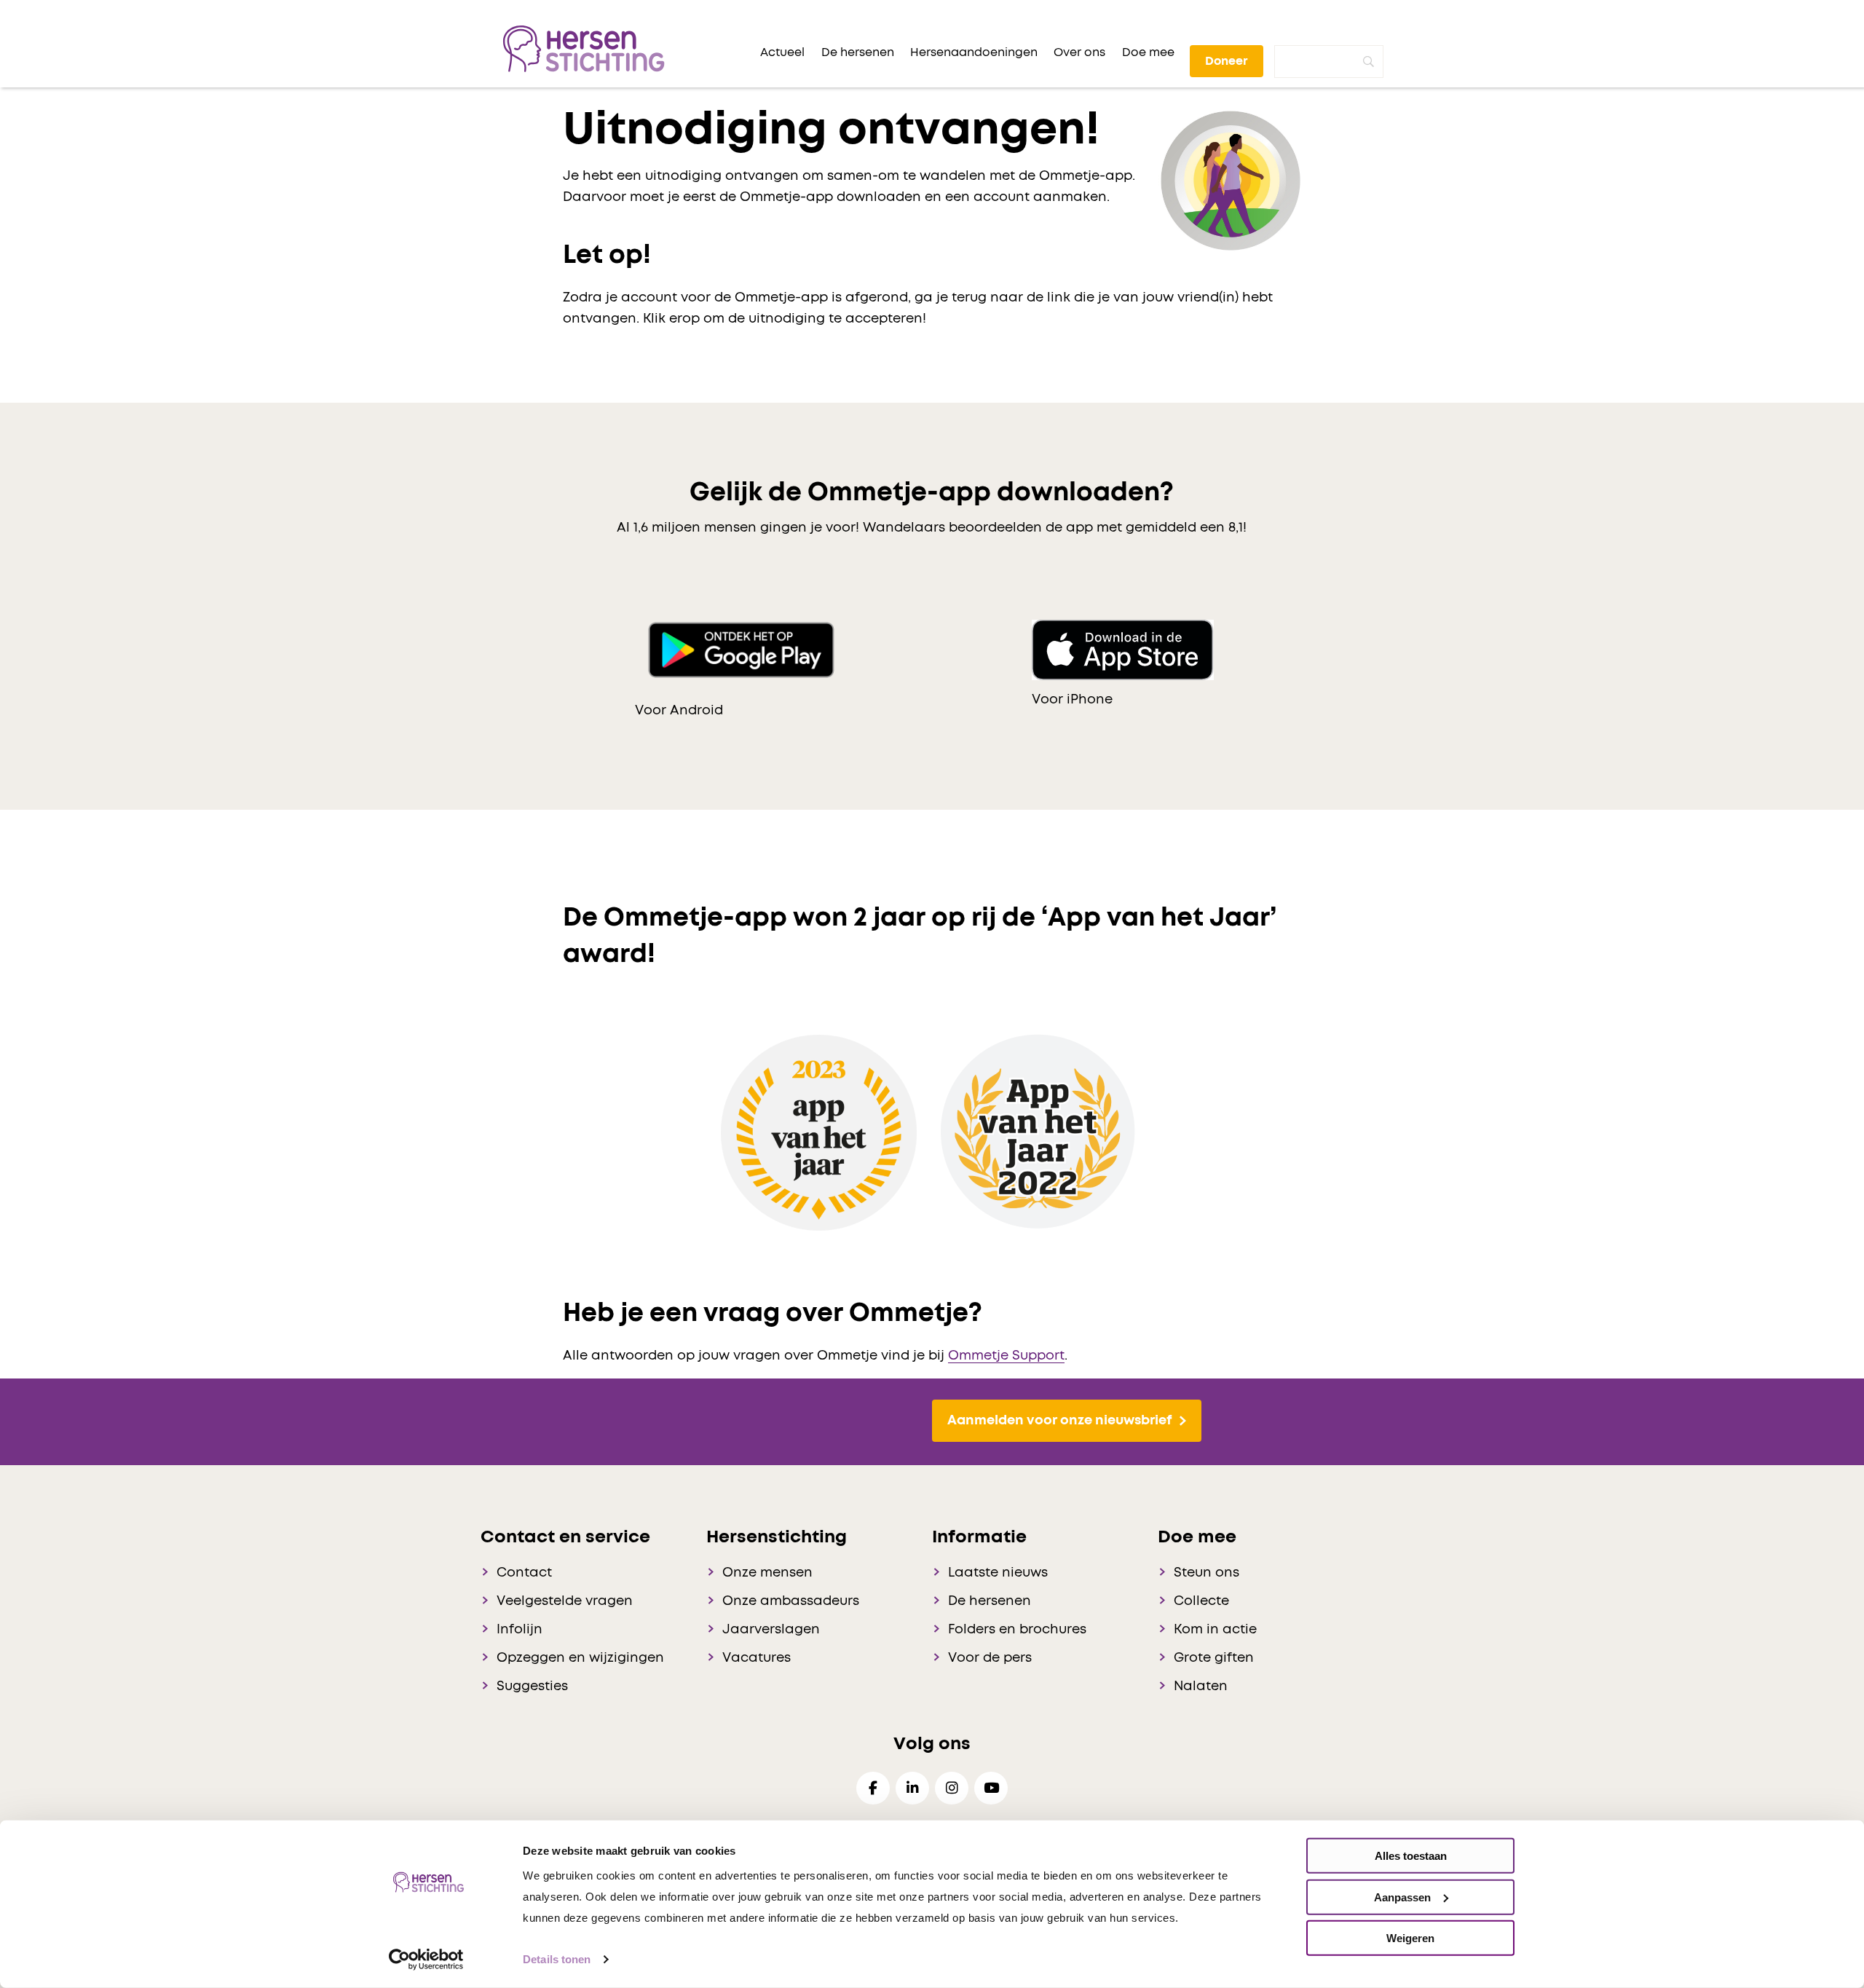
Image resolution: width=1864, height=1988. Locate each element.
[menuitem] (782, 52)
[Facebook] (873, 1788)
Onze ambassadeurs (791, 1601)
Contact (524, 1573)
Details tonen (557, 1959)
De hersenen (990, 1601)
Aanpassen (1402, 1897)
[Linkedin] (912, 1788)
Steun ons (1207, 1573)
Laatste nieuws (998, 1573)
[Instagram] (952, 1788)
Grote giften (1214, 1658)
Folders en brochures (1017, 1630)
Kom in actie (1215, 1630)
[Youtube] (991, 1788)
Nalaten (1201, 1687)
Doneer (1227, 61)
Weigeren (1410, 1938)
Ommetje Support (1006, 1356)
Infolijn (520, 1630)
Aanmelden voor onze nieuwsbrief (1059, 1421)
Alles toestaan (1411, 1856)
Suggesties (532, 1687)
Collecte (1201, 1601)
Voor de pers (990, 1658)
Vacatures (757, 1658)
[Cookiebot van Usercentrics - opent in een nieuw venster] (426, 1960)
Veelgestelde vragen (565, 1601)
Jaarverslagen (771, 1630)
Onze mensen (767, 1573)
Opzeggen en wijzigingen (580, 1658)
